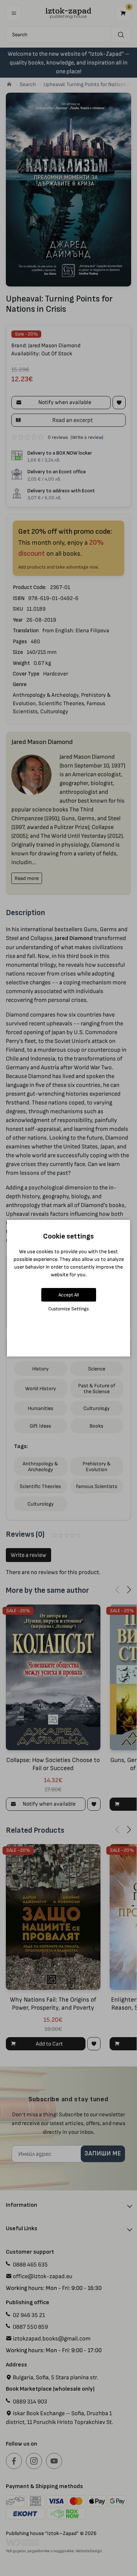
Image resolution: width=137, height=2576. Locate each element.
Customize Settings (68, 1309)
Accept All (69, 1295)
